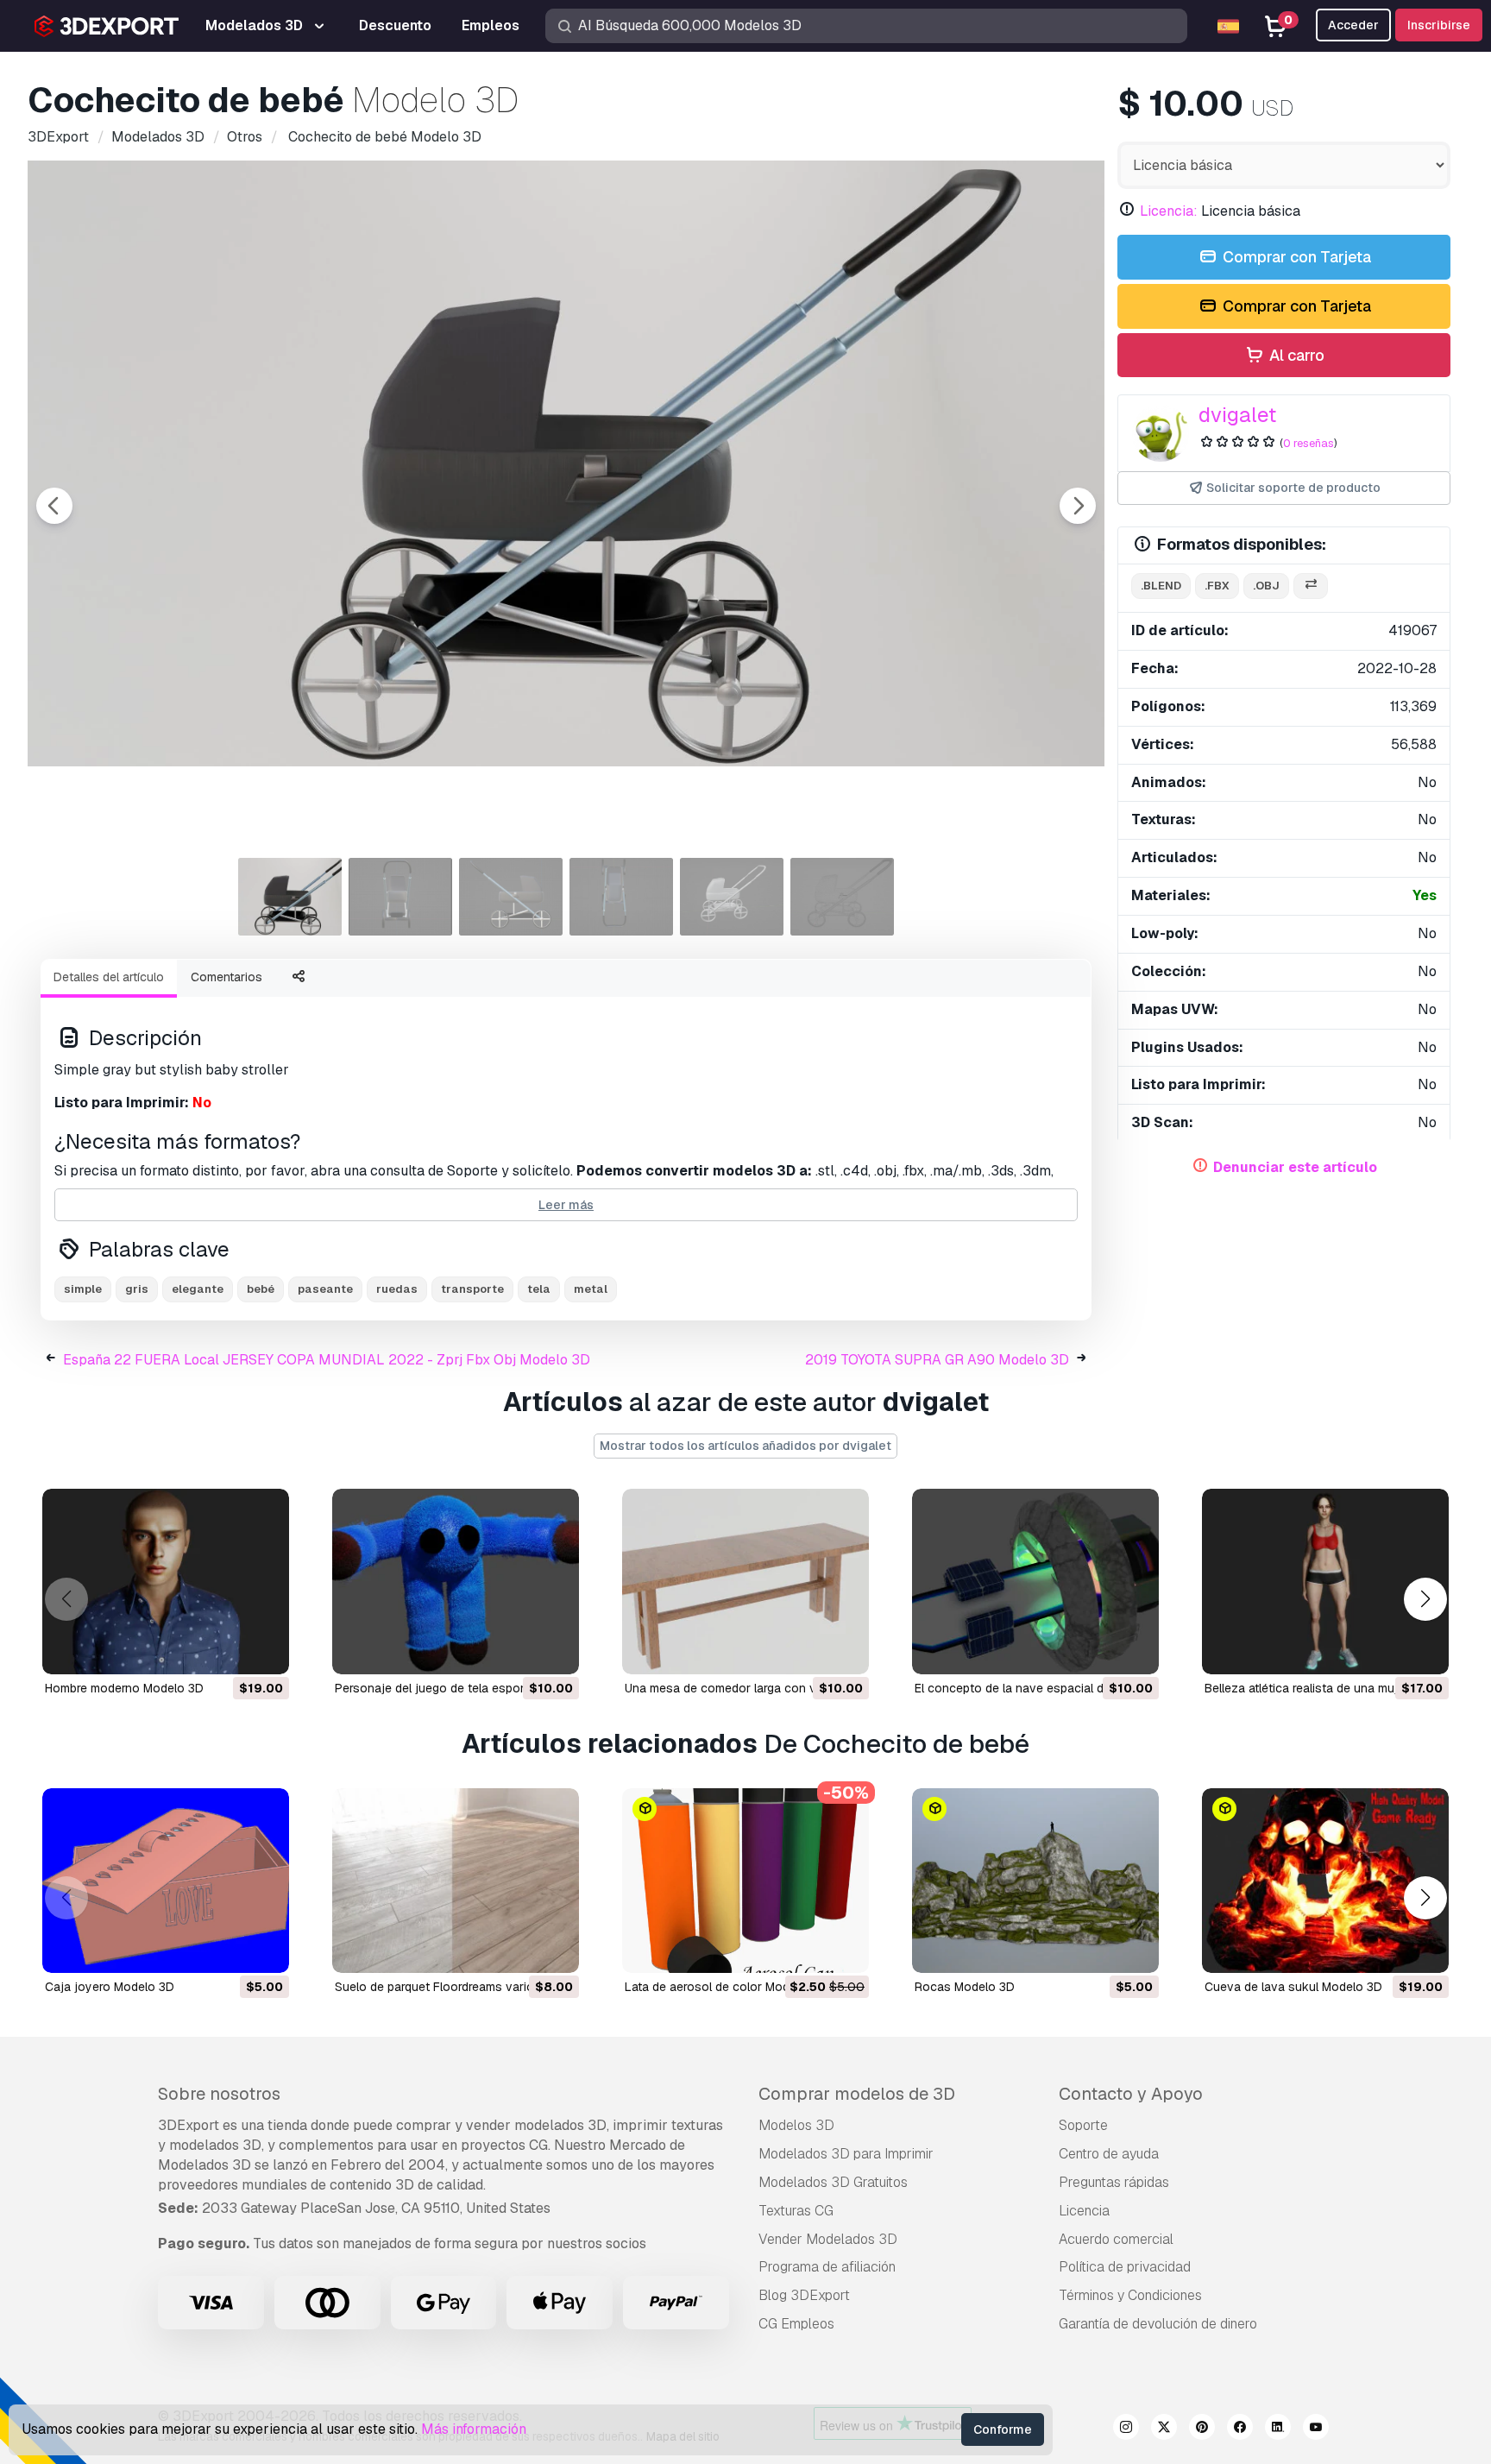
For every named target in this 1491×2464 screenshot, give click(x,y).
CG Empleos (796, 2324)
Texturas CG (796, 2211)
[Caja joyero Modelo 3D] (166, 1881)
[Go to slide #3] (511, 897)
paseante (325, 1289)
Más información (474, 2429)
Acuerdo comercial (1116, 2239)
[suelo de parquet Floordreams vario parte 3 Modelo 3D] (456, 1881)
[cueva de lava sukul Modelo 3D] (1325, 1881)
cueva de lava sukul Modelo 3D (1293, 1987)
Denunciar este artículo (1295, 1167)
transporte (472, 1289)
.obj (1266, 586)
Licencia (1084, 2211)
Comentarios (226, 977)
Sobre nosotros (219, 2094)
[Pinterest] (1202, 2429)
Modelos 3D (796, 2125)
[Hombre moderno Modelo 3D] (166, 1582)
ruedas (397, 1289)
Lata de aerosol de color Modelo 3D (725, 1987)
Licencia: (1169, 211)
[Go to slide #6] (842, 897)
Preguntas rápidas (1114, 2182)
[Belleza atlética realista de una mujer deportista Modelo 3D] (1325, 1582)
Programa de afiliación (827, 2267)
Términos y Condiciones (1130, 2295)
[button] (1425, 1599)
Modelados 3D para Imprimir (846, 2154)
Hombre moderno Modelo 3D (124, 1688)
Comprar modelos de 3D (857, 2094)
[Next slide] (1078, 506)
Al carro (1295, 355)
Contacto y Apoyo (1131, 2094)
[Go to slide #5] (732, 897)
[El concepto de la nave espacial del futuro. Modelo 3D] (1035, 1582)
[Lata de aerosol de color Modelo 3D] (745, 1881)
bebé (261, 1289)
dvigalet (1237, 415)
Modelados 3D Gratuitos (833, 2182)
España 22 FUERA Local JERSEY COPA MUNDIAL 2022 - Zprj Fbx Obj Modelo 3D (327, 1360)
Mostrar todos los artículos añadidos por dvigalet (745, 1446)
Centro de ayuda (1109, 2154)
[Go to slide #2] (400, 897)
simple (83, 1289)
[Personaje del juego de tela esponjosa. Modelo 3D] (456, 1582)
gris (137, 1289)
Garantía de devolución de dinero (1158, 2324)
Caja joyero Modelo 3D (110, 1987)
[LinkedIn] (1278, 2429)
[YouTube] (1316, 2429)
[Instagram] (1126, 2429)
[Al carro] (229, 1650)
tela (539, 1289)
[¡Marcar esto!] (264, 1650)
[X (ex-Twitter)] (1164, 2429)
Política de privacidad (1125, 2267)
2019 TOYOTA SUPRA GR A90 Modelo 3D (937, 1360)
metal (591, 1289)
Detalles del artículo (109, 977)
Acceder (1353, 25)
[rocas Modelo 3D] (1035, 1881)
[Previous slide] (54, 506)
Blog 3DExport (804, 2295)
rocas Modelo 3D (965, 1987)
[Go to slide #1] (290, 897)
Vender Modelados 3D (828, 2239)
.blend (1161, 586)
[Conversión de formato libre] (1311, 586)
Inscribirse (1439, 25)
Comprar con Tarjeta (1295, 257)
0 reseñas (1309, 443)
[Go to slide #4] (621, 897)
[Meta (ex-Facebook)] (1240, 2429)
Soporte (1083, 2125)
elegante (198, 1289)
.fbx (1217, 586)
